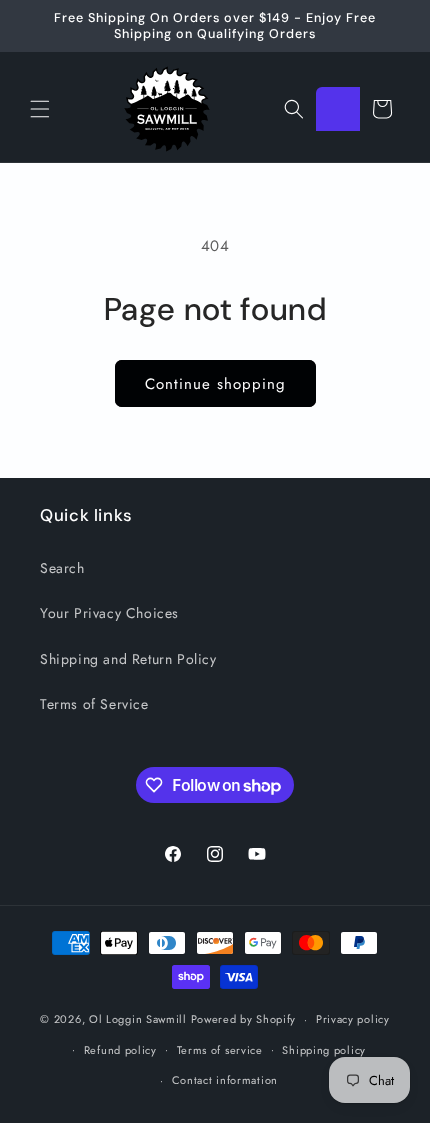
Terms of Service (94, 704)
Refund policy (120, 1050)
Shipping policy (324, 1050)
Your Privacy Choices (109, 613)
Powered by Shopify (244, 1019)
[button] (40, 109)
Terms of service (220, 1050)
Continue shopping (215, 384)
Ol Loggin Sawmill (138, 1019)
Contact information (225, 1080)
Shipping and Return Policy (128, 659)
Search (62, 568)
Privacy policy (353, 1019)
